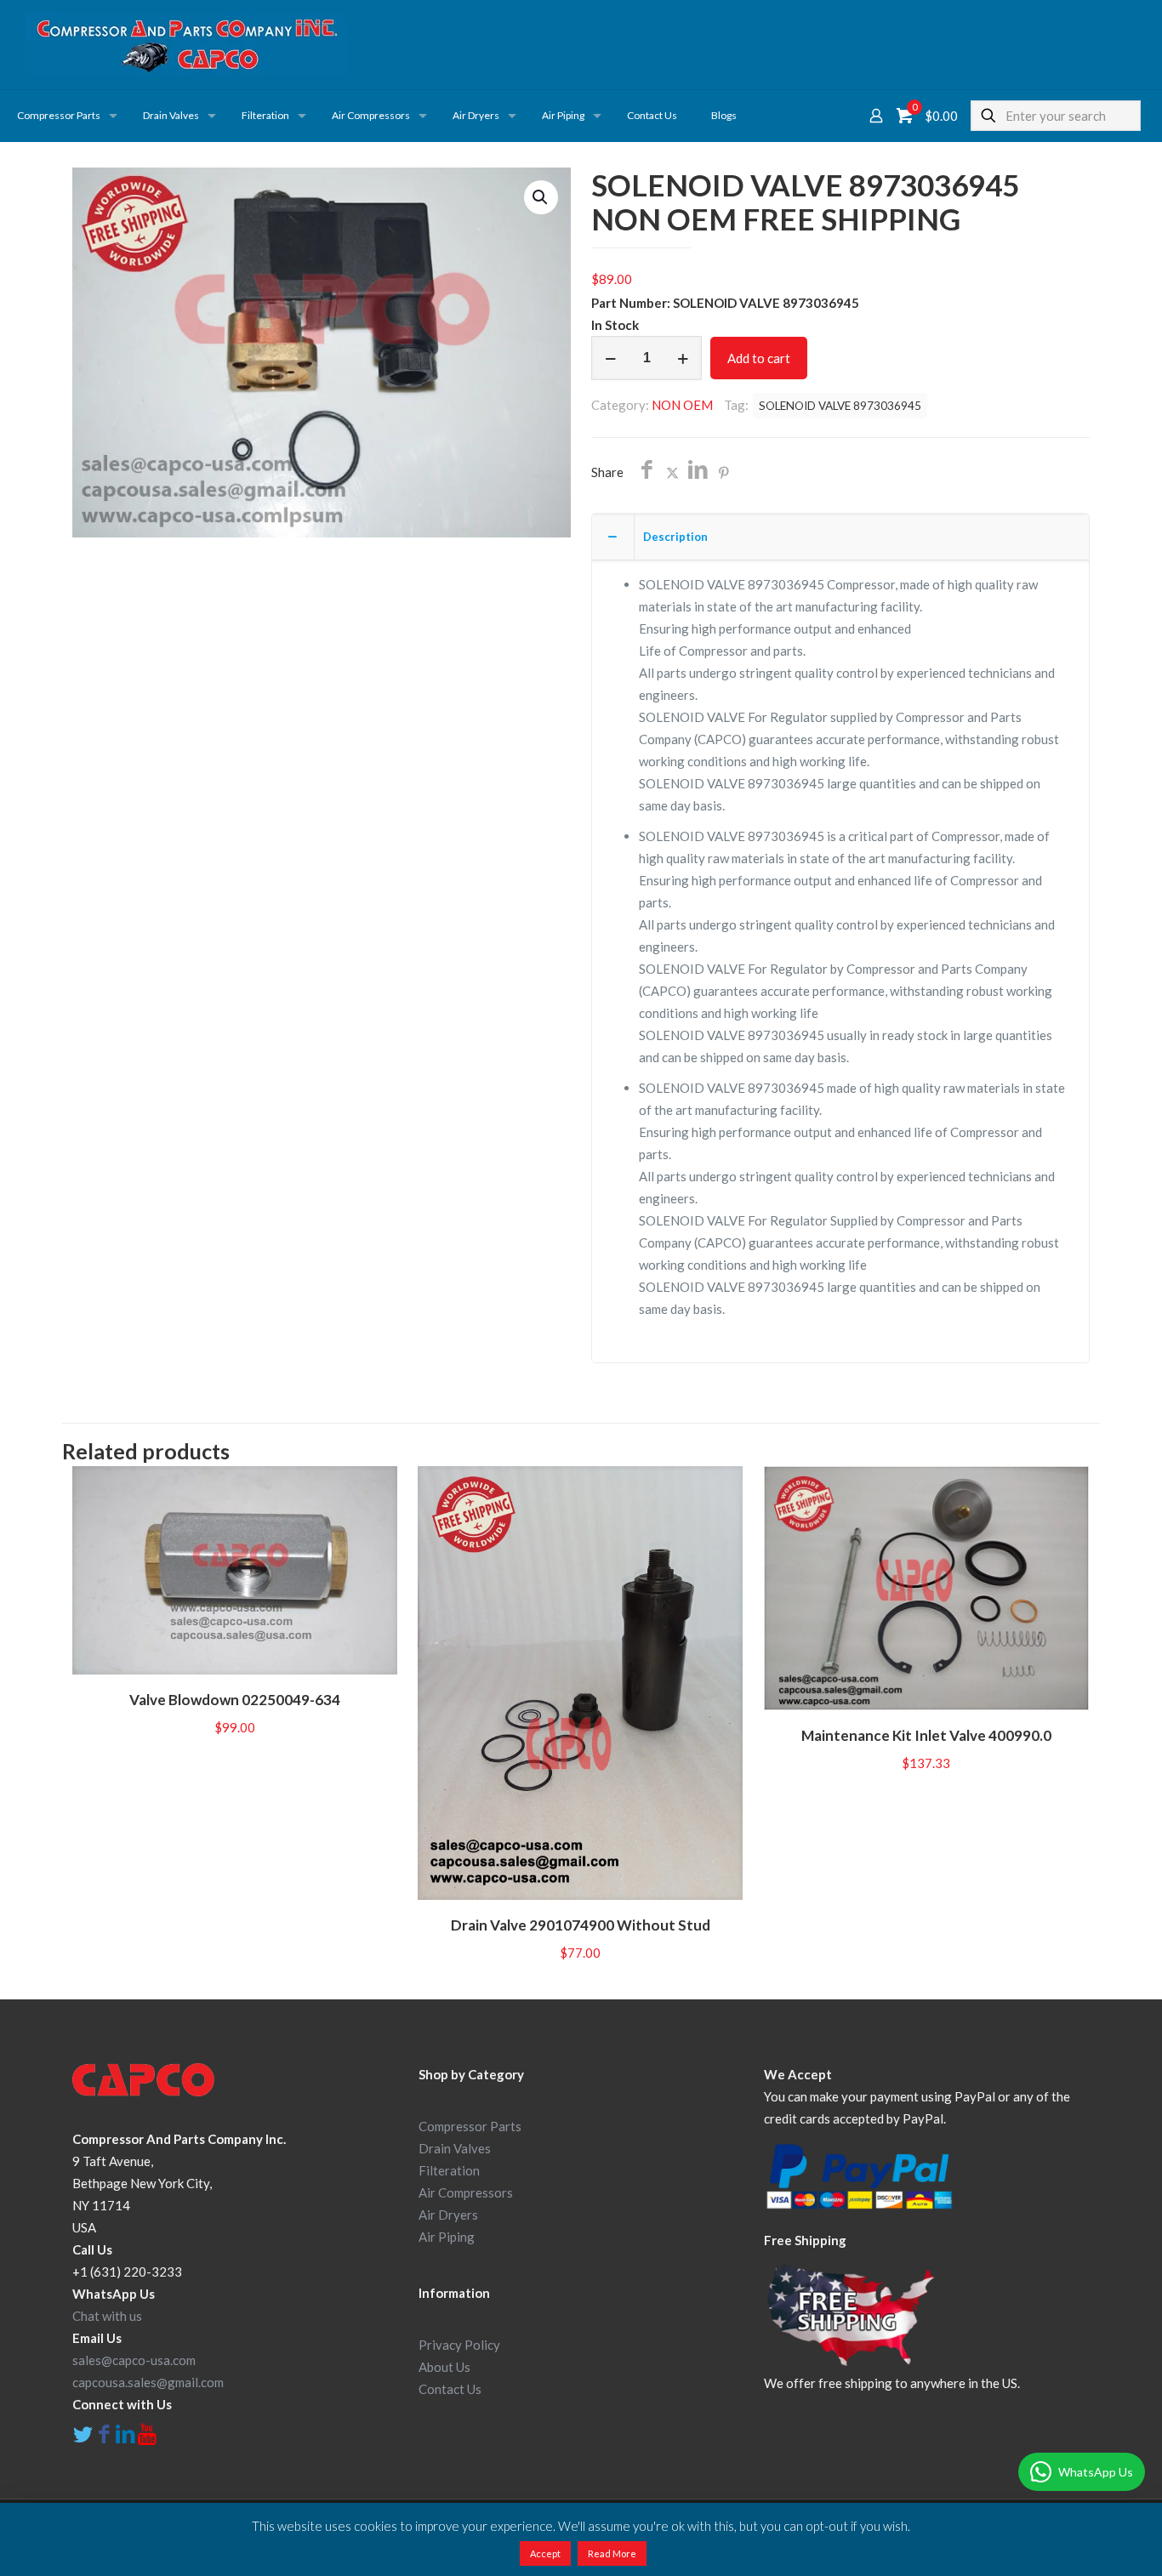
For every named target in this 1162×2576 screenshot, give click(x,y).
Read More (612, 2553)
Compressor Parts (470, 2126)
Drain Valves (455, 2148)
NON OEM (682, 405)
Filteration (449, 2170)
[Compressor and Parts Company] (187, 45)
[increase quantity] (683, 358)
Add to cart (759, 358)
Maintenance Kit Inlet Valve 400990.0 (926, 1735)
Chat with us (107, 2316)
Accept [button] (545, 2553)
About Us (444, 2367)
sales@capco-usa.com (134, 2360)
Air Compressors (466, 2192)
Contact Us (450, 2389)
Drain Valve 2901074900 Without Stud (581, 1925)
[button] (541, 197)
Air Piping (447, 2237)
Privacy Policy (459, 2345)
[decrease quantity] (610, 358)
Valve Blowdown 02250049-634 (235, 1700)
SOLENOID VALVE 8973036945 (840, 406)
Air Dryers (448, 2215)
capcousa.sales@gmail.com (148, 2382)
